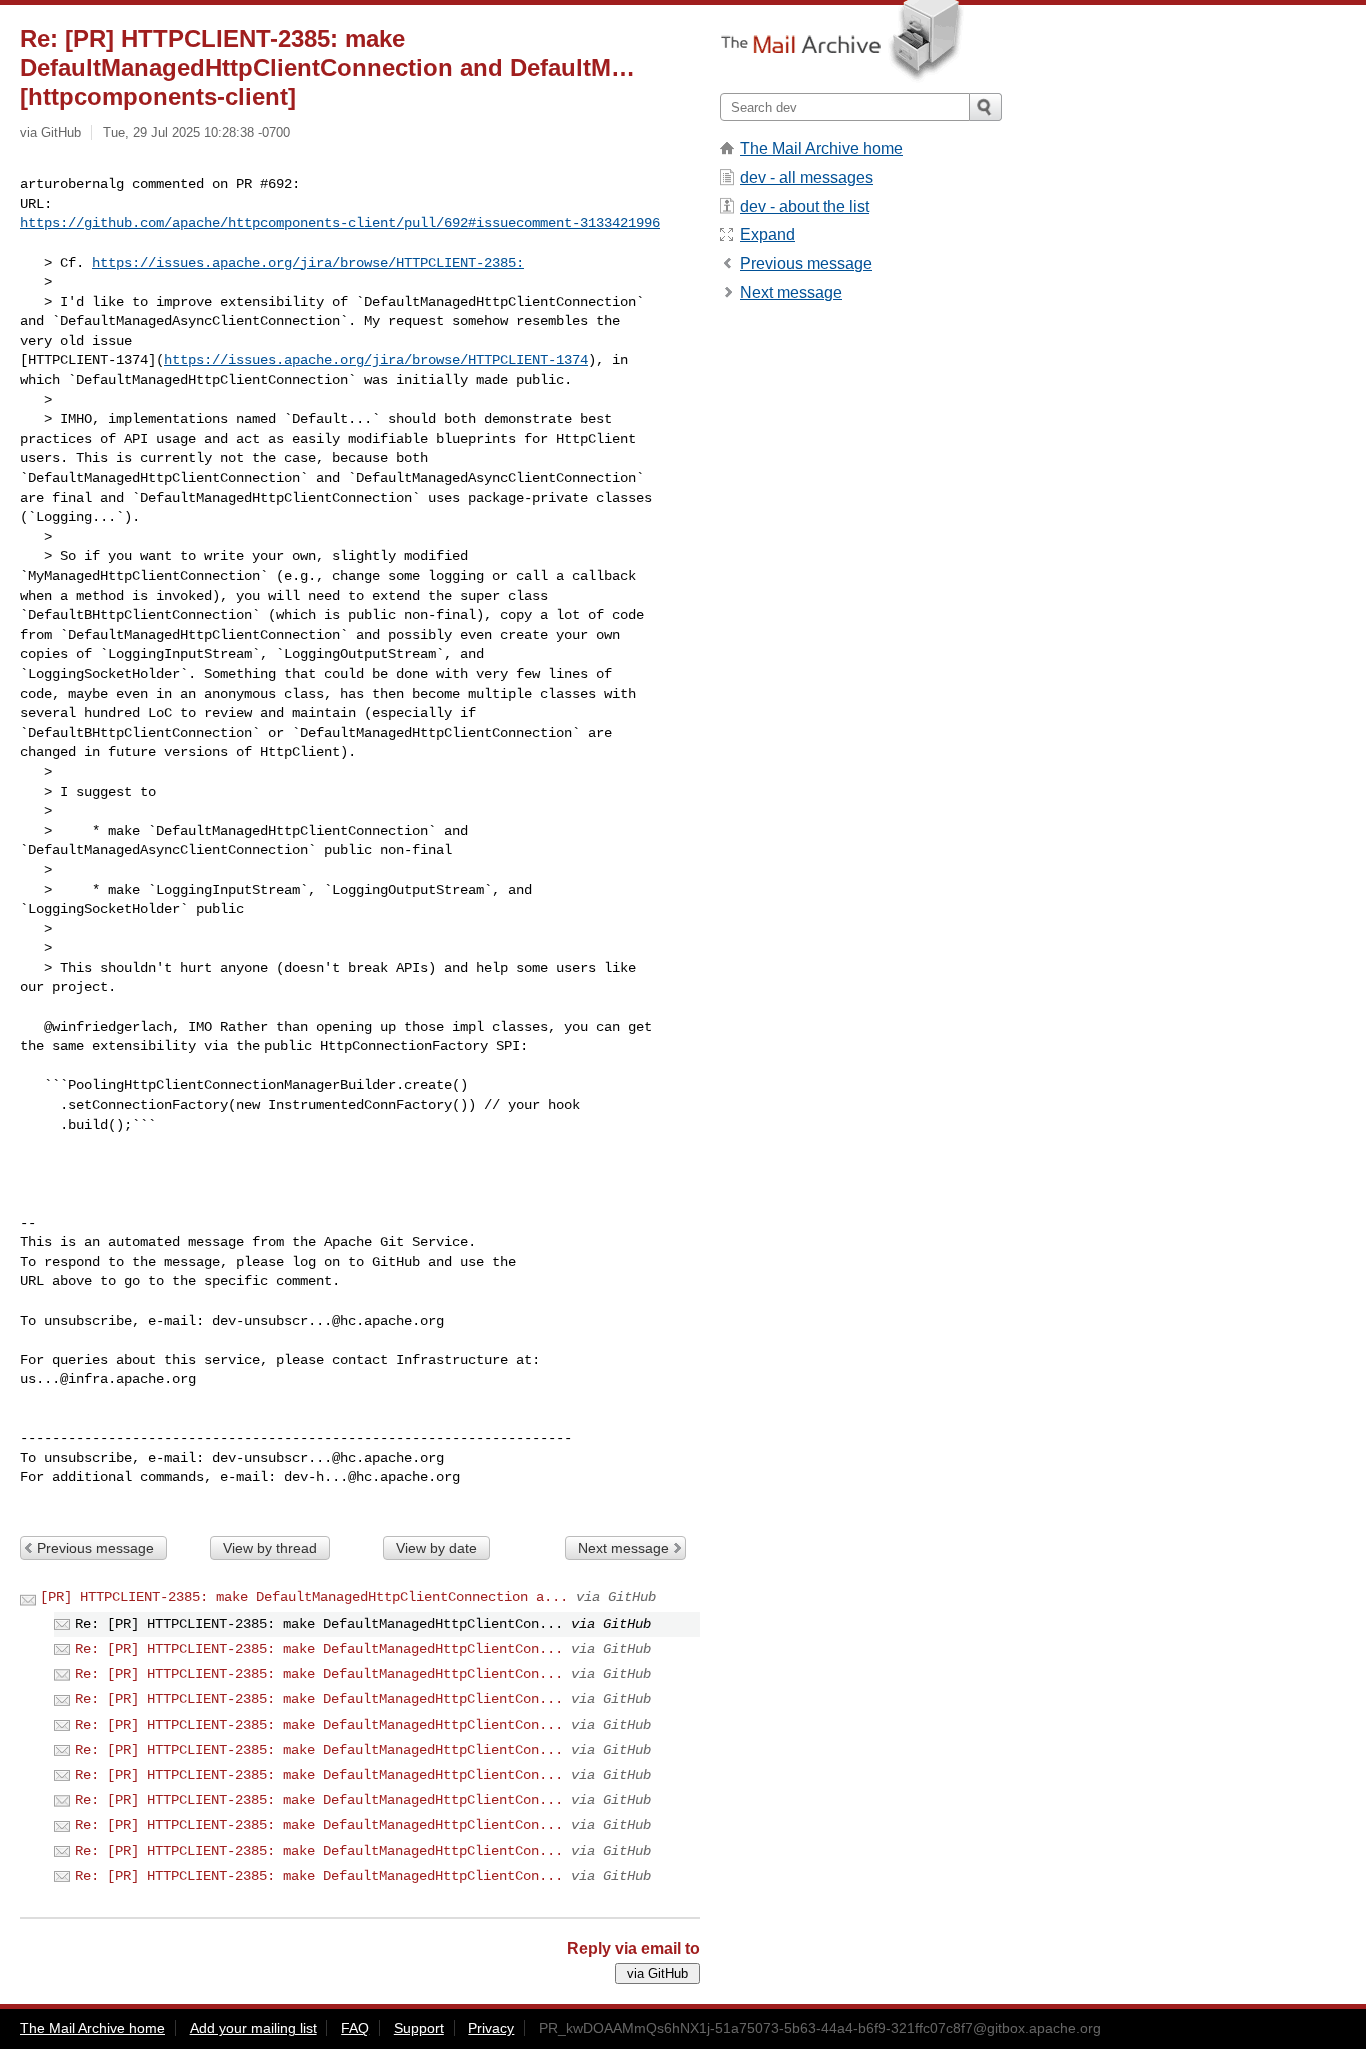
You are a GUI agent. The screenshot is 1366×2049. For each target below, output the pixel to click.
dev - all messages (806, 177)
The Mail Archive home (821, 148)
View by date (436, 1548)
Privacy (491, 2028)
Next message (623, 1548)
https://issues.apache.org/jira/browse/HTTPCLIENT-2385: (308, 263)
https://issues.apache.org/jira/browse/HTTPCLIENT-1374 (376, 360)
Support (419, 2028)
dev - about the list (804, 206)
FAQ (355, 2028)
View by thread (270, 1548)
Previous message (95, 1548)
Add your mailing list (253, 2028)
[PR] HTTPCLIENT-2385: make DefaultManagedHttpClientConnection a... (304, 1597)
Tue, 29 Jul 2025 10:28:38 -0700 (196, 132)
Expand (767, 234)
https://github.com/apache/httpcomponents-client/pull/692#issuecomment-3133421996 (340, 223)
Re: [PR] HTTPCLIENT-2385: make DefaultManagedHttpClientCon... (319, 1649)
